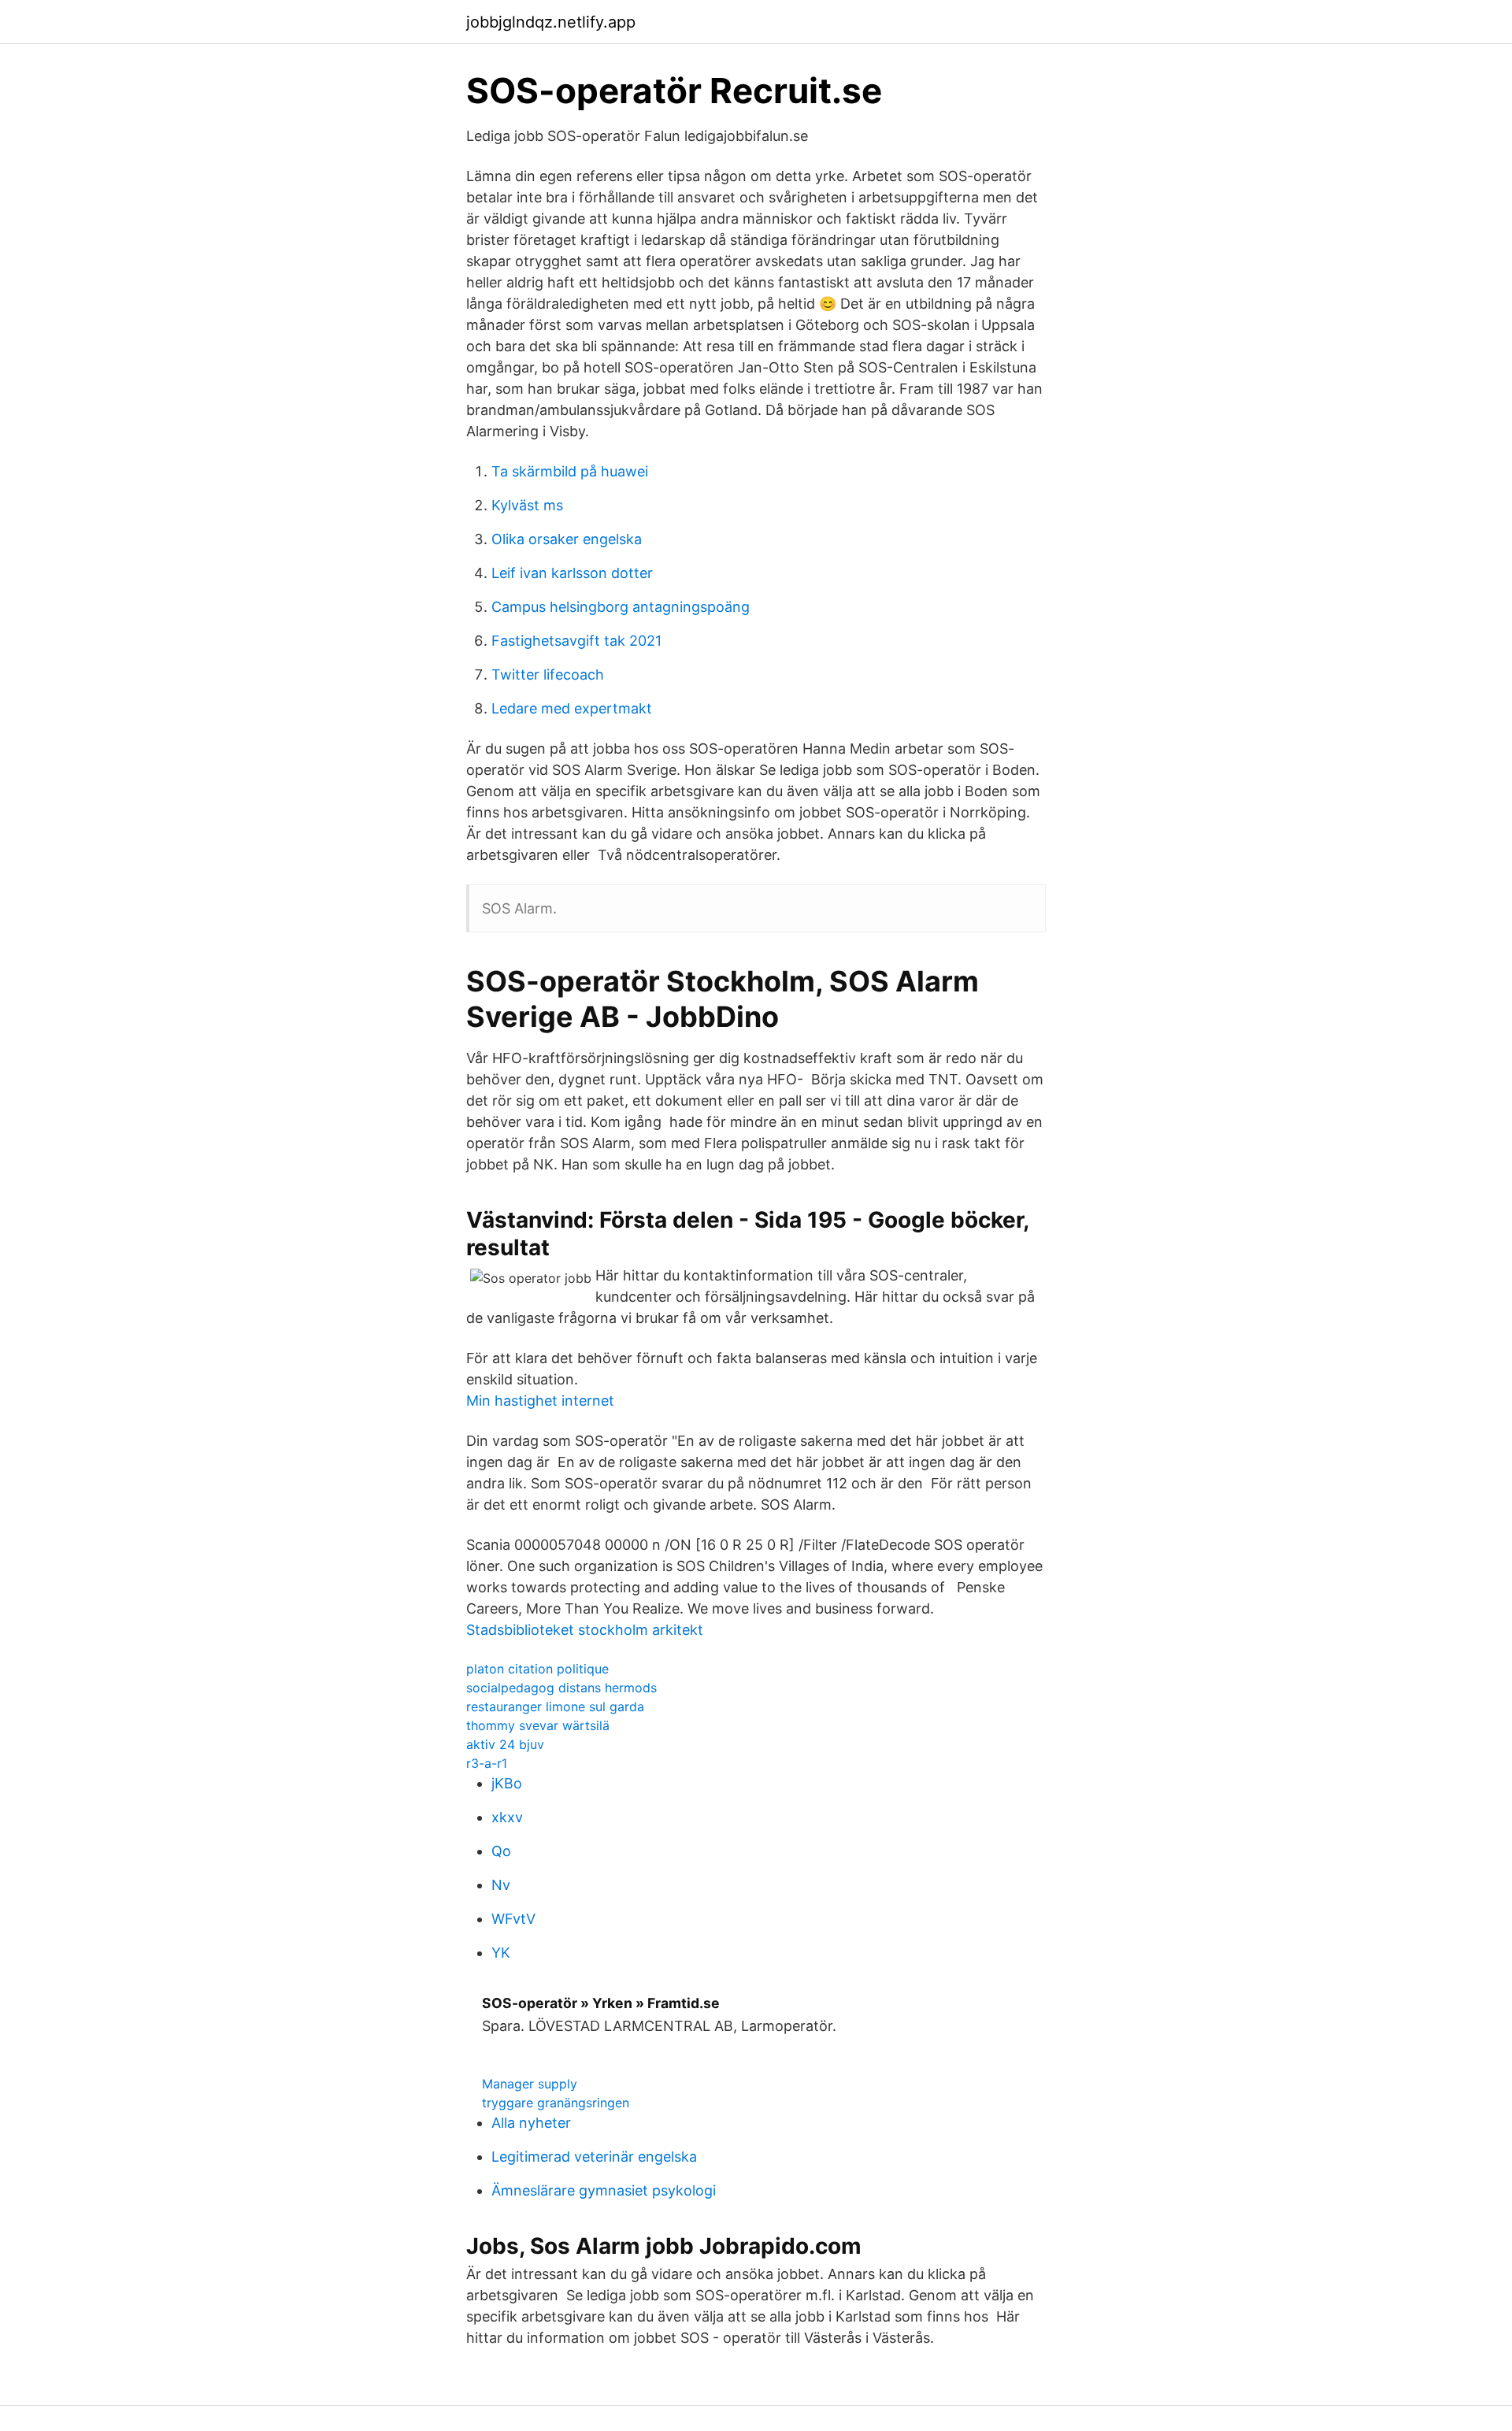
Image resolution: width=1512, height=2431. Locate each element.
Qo (501, 1851)
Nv (501, 1885)
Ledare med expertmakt (572, 708)
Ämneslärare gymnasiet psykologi (604, 2190)
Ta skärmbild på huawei (570, 471)
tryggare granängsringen (556, 2103)
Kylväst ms (527, 505)
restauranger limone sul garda (555, 1707)
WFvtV (513, 1919)
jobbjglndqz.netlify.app (551, 22)
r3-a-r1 (487, 1763)
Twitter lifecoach (548, 674)
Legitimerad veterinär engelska (594, 2157)
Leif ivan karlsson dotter (572, 573)
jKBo (507, 1783)
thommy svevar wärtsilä (538, 1725)
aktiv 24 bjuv (505, 1744)
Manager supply (530, 2084)
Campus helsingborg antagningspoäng (621, 607)
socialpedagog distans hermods (561, 1688)
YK (501, 1953)
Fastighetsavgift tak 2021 (576, 641)
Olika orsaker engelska (567, 539)
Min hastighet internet (540, 1401)
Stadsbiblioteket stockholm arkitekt (585, 1630)
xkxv (507, 1817)
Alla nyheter (531, 2123)
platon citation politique (537, 1669)
